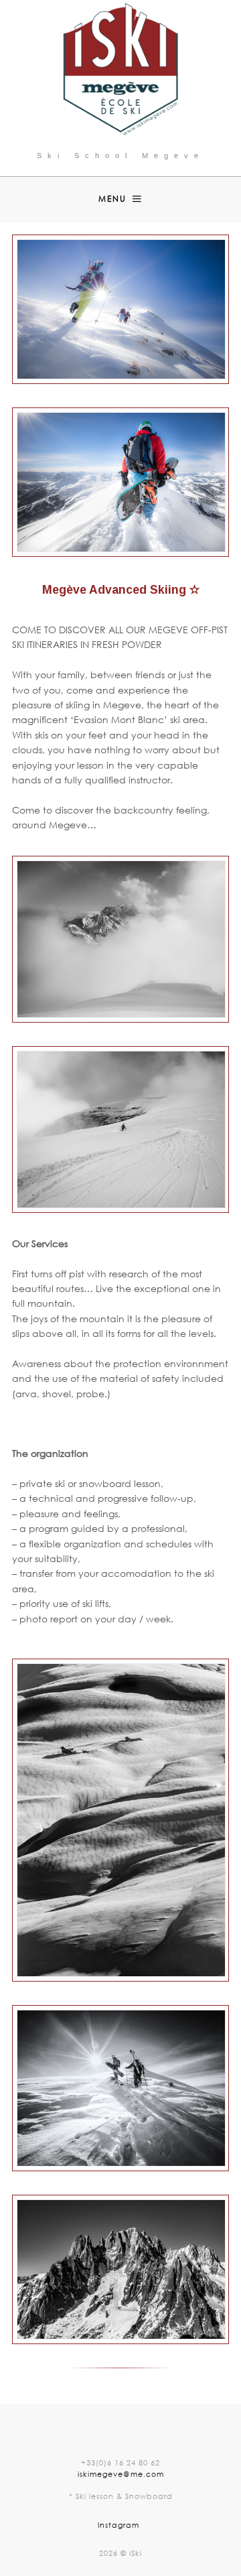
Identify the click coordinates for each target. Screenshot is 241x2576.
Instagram (118, 2525)
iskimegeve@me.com (121, 2474)
